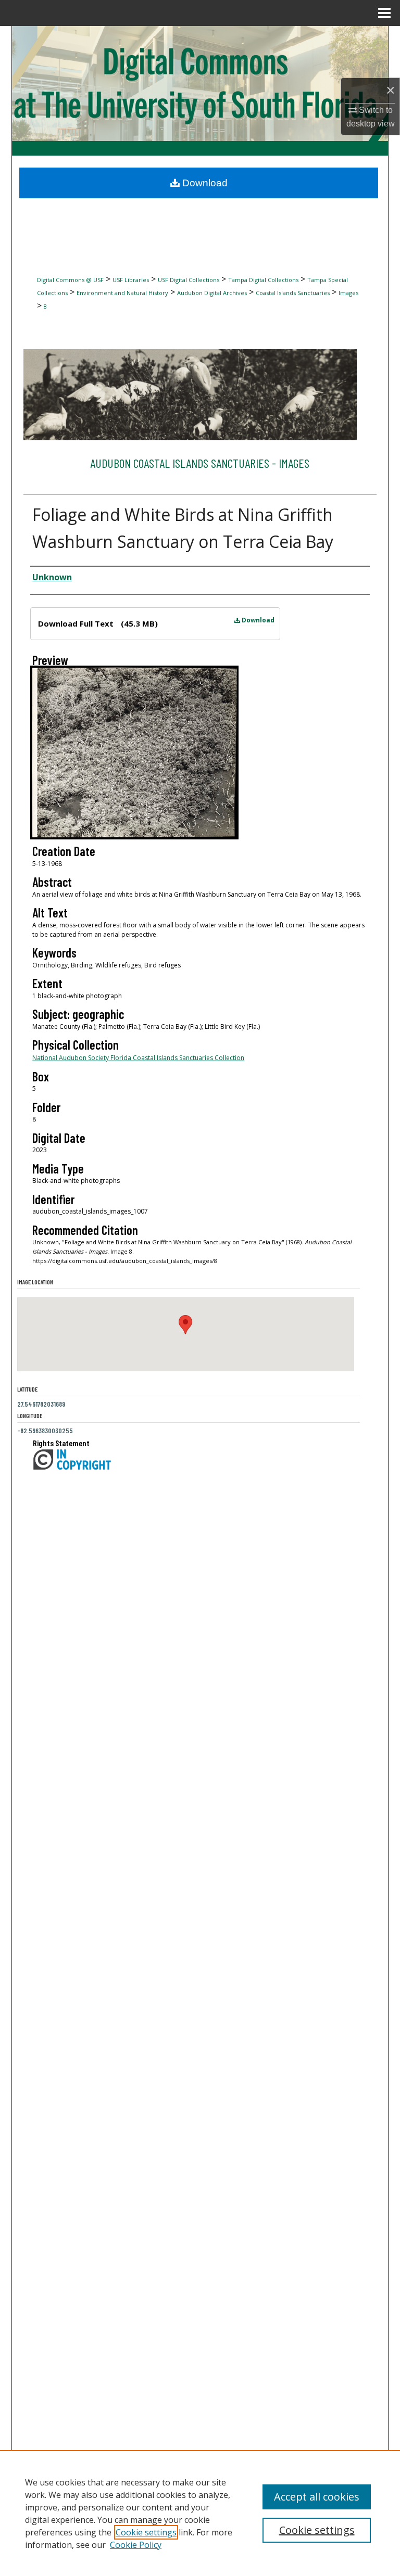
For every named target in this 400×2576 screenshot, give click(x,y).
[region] (200, 2513)
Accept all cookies (317, 2497)
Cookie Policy (136, 2545)
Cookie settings (146, 2532)
